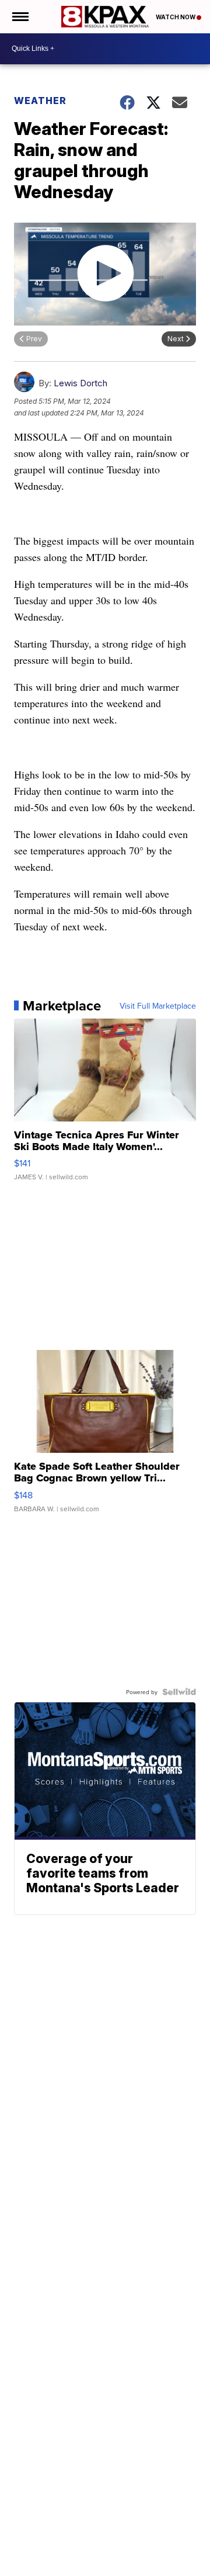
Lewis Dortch (80, 383)
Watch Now (176, 17)
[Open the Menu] (20, 17)
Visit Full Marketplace (158, 1006)
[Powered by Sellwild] (179, 1692)
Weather (40, 101)
